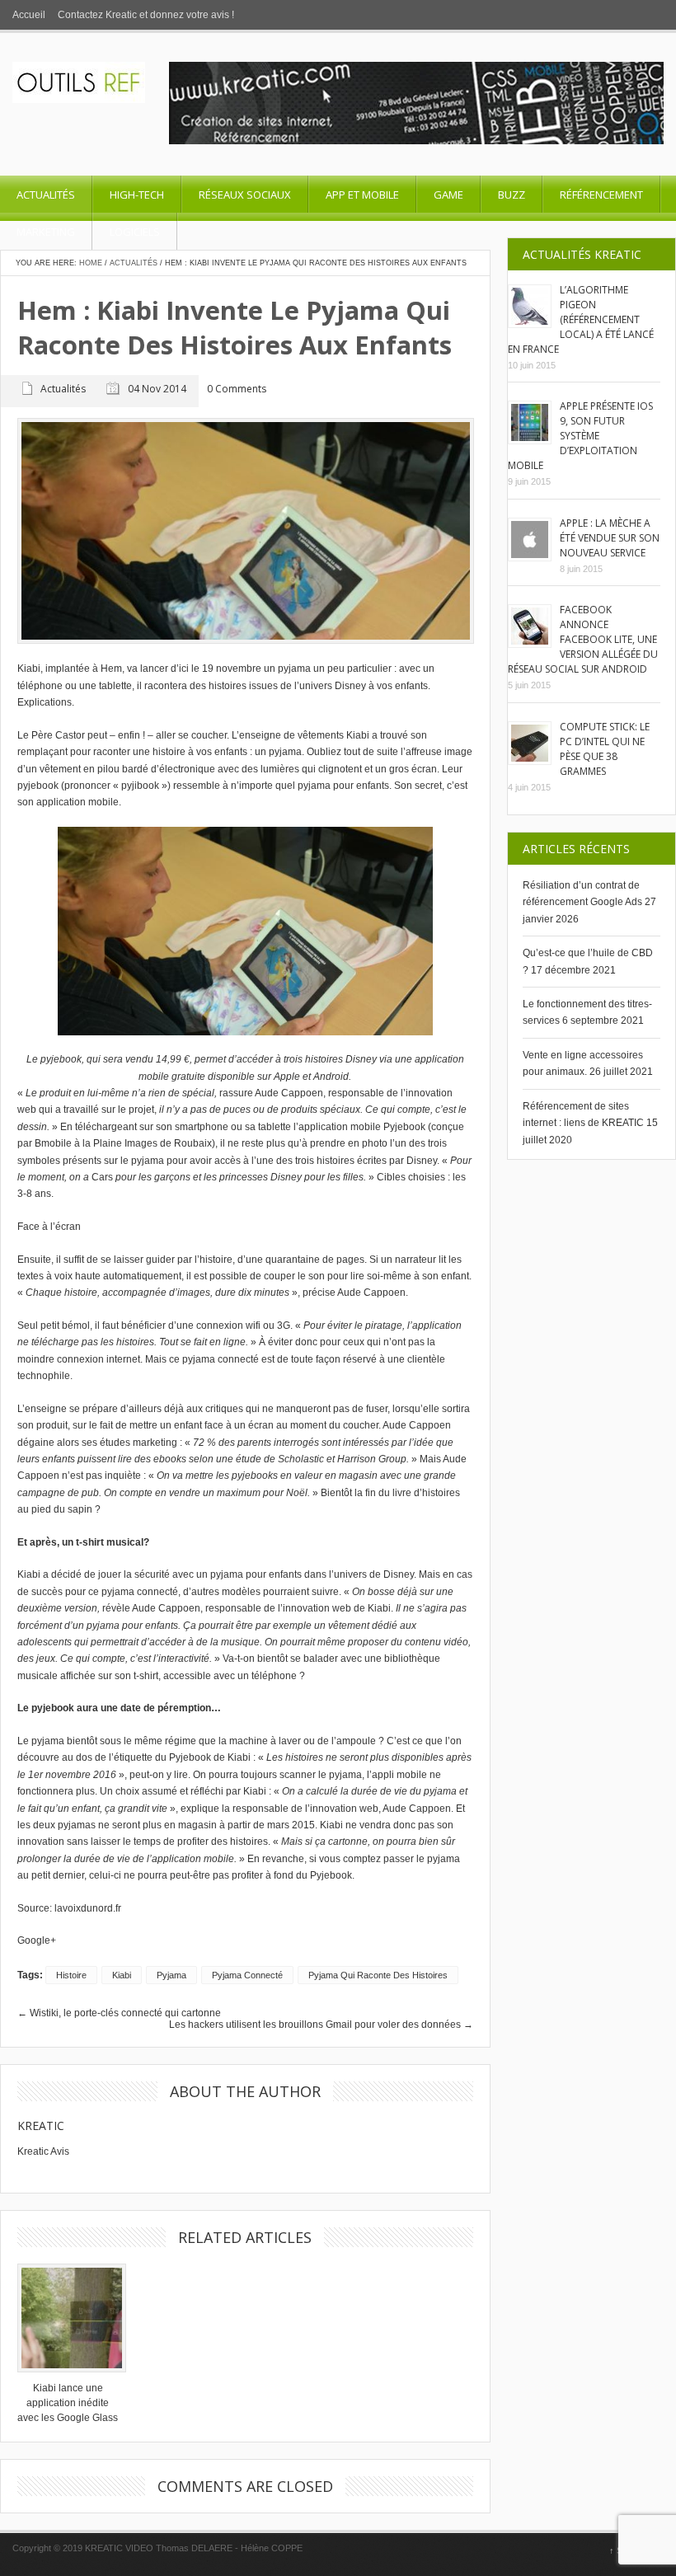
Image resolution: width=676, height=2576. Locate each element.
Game (448, 195)
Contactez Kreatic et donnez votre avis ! (146, 15)
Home (91, 263)
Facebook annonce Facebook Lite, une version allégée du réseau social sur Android (583, 639)
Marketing (46, 232)
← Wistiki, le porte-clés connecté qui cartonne (119, 2013)
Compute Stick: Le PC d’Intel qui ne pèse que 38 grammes (605, 749)
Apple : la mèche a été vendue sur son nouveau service (610, 538)
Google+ (37, 1940)
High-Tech (137, 195)
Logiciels (135, 232)
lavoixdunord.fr (88, 1908)
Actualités (46, 195)
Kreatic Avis (43, 2151)
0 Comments (237, 389)
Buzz (512, 195)
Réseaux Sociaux (245, 195)
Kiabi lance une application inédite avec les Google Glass (68, 2403)
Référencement (601, 195)
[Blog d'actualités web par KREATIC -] (79, 100)
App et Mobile (362, 195)
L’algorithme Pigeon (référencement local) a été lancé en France (581, 319)
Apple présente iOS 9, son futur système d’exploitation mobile (580, 436)
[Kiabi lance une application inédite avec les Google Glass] (68, 2318)
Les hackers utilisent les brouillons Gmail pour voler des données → (321, 2025)
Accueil (29, 15)
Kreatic (41, 2126)
